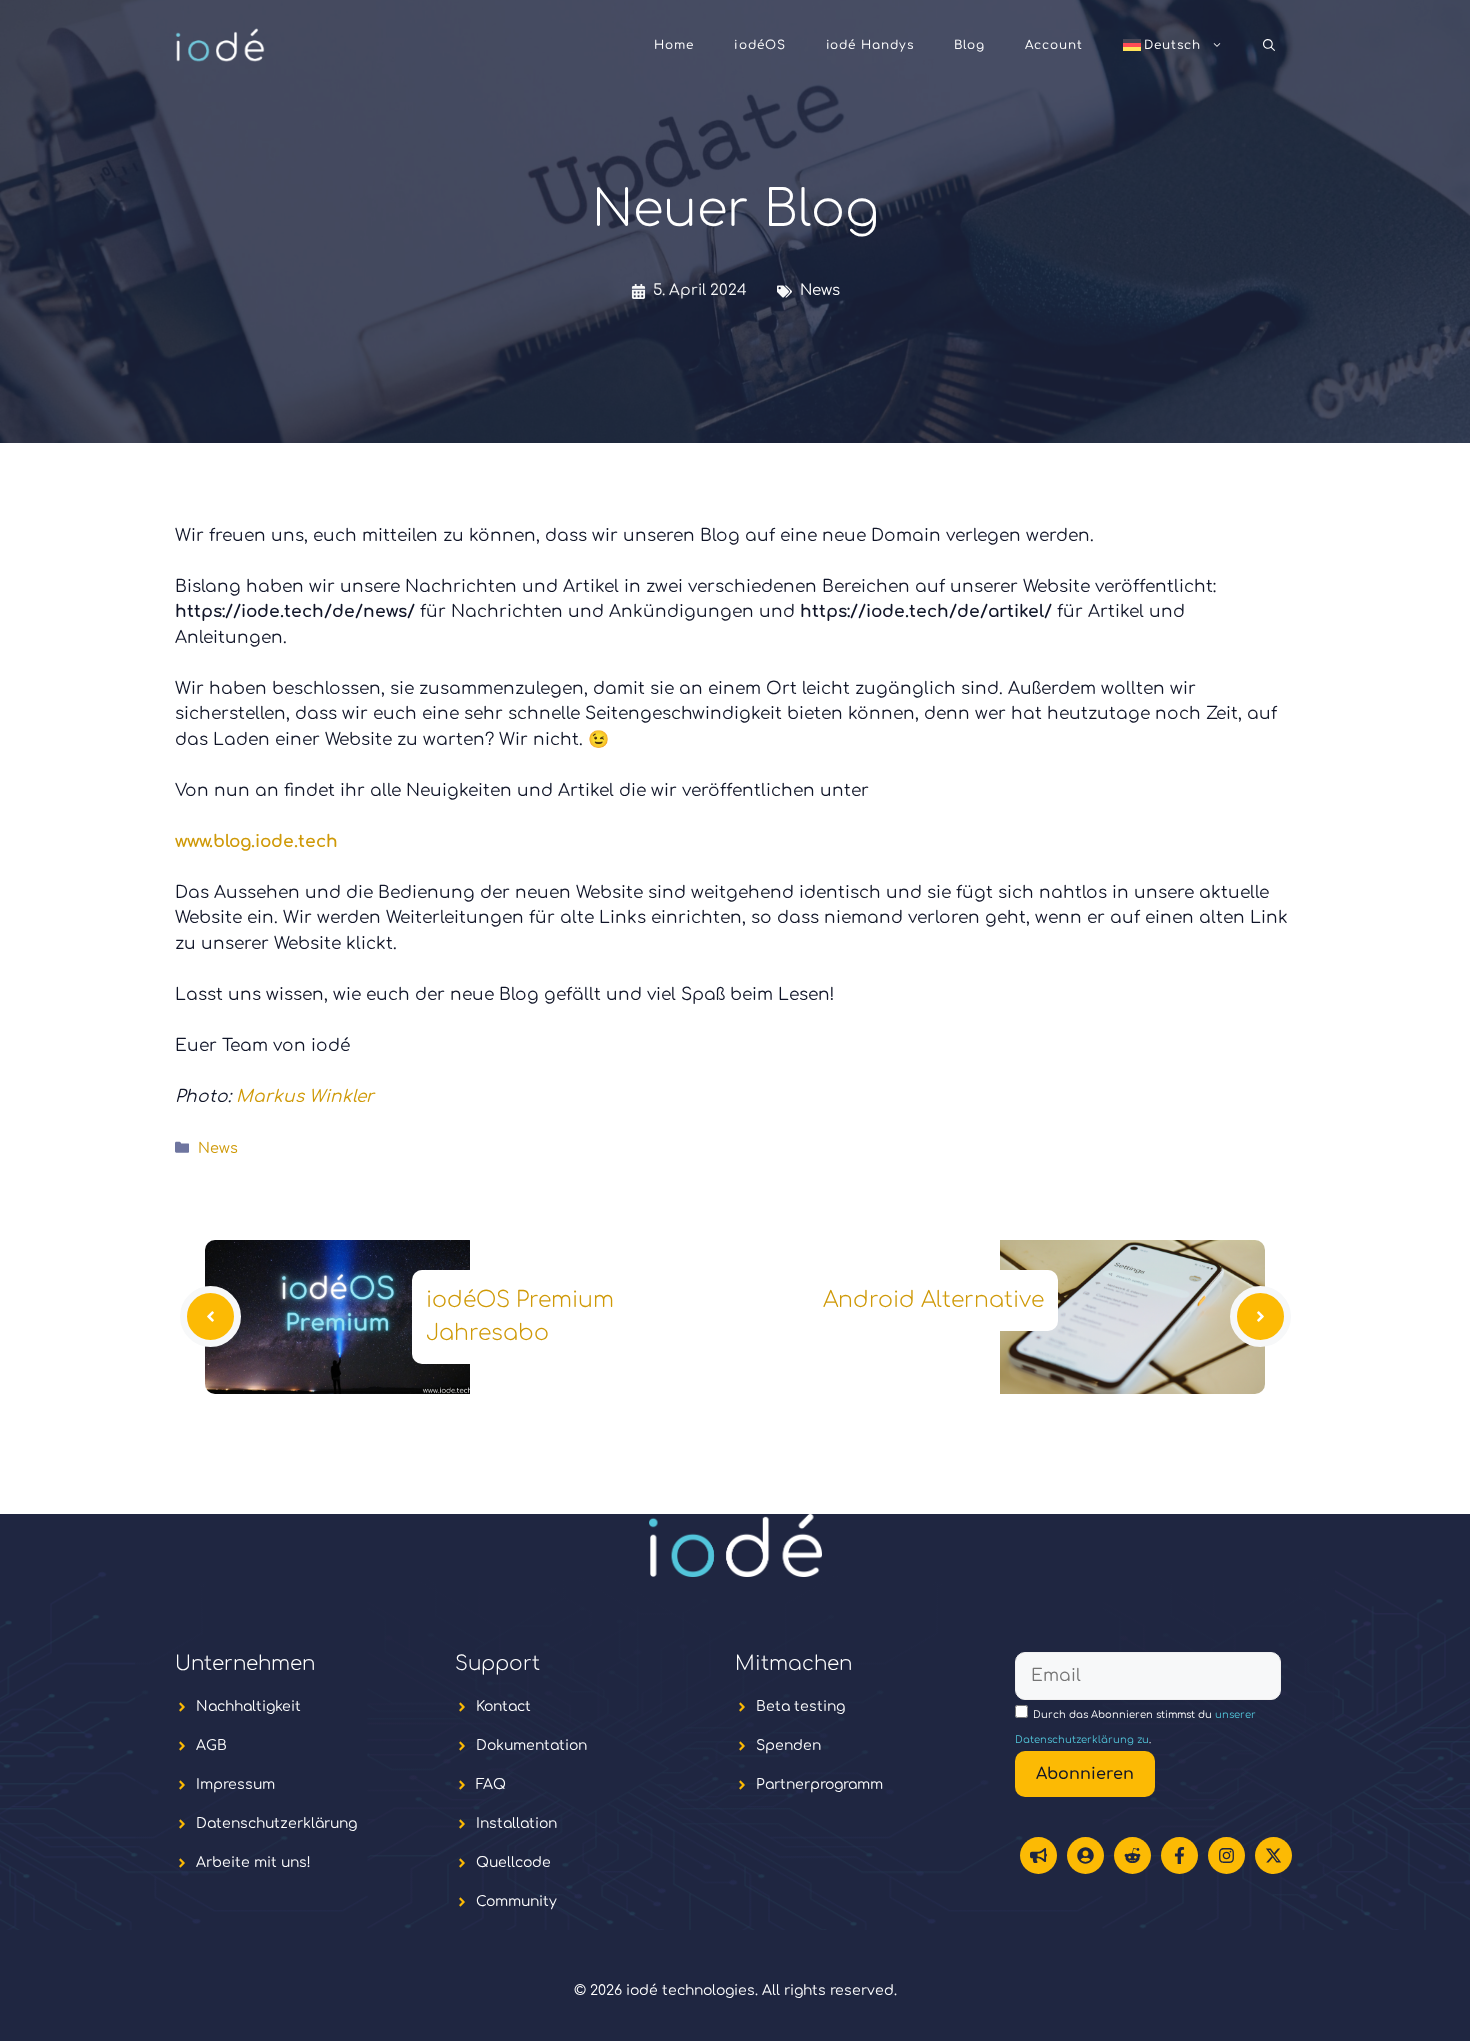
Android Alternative (933, 1300)
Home (674, 45)
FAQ (491, 1784)
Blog (969, 45)
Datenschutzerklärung (276, 1823)
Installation (516, 1823)
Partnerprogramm (819, 1784)
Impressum (235, 1784)
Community (516, 1901)
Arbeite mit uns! (253, 1862)
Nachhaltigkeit (248, 1706)
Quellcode (513, 1862)
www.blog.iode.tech (256, 841)
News (820, 290)
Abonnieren (1085, 1774)
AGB (211, 1745)
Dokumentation (531, 1745)
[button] (1269, 45)
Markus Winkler (305, 1096)
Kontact (503, 1706)
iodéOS (760, 45)
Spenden (788, 1745)
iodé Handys (870, 45)
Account (1054, 45)
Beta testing (800, 1706)
